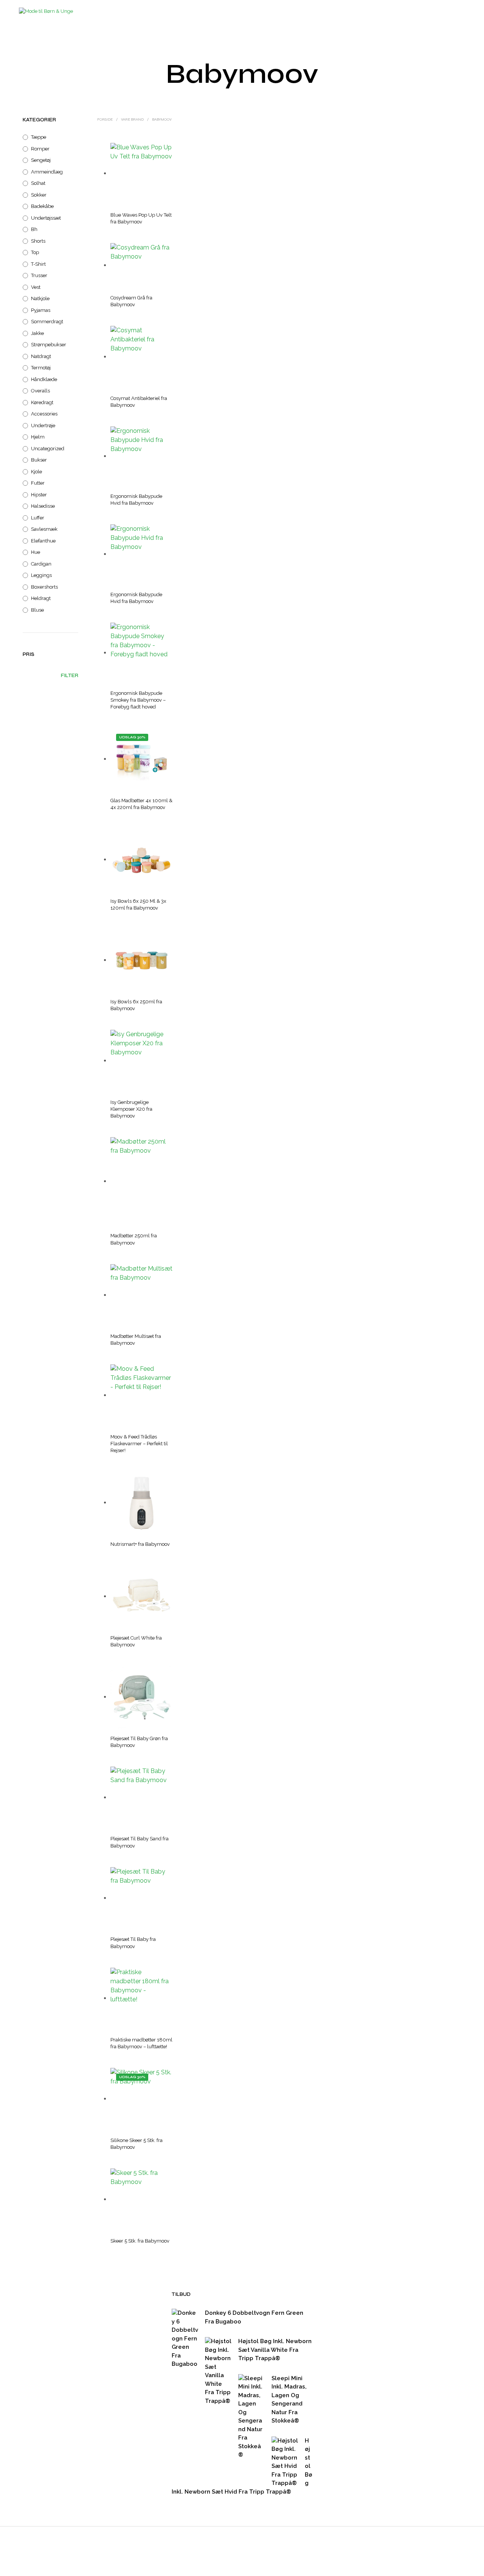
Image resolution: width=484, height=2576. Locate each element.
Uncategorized (48, 449)
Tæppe (39, 137)
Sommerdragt (47, 322)
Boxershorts (44, 587)
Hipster (39, 495)
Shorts (38, 241)
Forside (105, 119)
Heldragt (41, 598)
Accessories (44, 414)
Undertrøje (43, 425)
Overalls (40, 391)
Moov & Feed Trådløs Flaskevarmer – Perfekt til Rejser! (139, 1444)
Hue (36, 552)
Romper (40, 149)
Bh (34, 229)
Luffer (38, 518)
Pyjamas (41, 310)
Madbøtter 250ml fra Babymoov (134, 1239)
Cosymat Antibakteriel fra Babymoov (139, 402)
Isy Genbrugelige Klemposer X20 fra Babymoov (131, 1109)
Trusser (39, 275)
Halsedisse (43, 506)
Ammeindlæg (47, 172)
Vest (36, 287)
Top (35, 252)
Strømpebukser (49, 345)
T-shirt (38, 264)
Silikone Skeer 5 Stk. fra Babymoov (137, 2144)
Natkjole (40, 298)
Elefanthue (43, 541)
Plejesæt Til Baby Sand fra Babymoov (140, 1842)
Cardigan (41, 564)
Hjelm (38, 437)
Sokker (39, 195)
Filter (70, 676)
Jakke (37, 333)
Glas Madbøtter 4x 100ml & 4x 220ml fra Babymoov (141, 804)
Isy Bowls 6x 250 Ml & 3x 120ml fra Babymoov (138, 904)
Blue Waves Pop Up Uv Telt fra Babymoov (141, 218)
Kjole (36, 472)
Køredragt (42, 402)
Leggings (41, 575)
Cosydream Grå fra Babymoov (131, 301)
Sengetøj (41, 160)
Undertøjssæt (46, 218)
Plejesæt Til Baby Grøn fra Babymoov (139, 1742)
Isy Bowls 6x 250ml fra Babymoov (136, 1005)
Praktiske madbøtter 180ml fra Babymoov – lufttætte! (141, 2043)
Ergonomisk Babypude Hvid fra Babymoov (136, 500)
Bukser (39, 460)
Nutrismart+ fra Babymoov (140, 1544)
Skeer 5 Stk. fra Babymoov (140, 2241)
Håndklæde (44, 379)
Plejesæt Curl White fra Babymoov (136, 1641)
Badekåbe (42, 206)
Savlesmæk (44, 529)
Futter (38, 483)
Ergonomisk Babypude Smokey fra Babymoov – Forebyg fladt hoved (138, 700)
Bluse (37, 610)
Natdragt (41, 356)
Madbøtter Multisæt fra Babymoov (136, 1340)
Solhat (38, 183)
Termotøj (41, 368)
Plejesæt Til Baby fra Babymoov (133, 1943)
